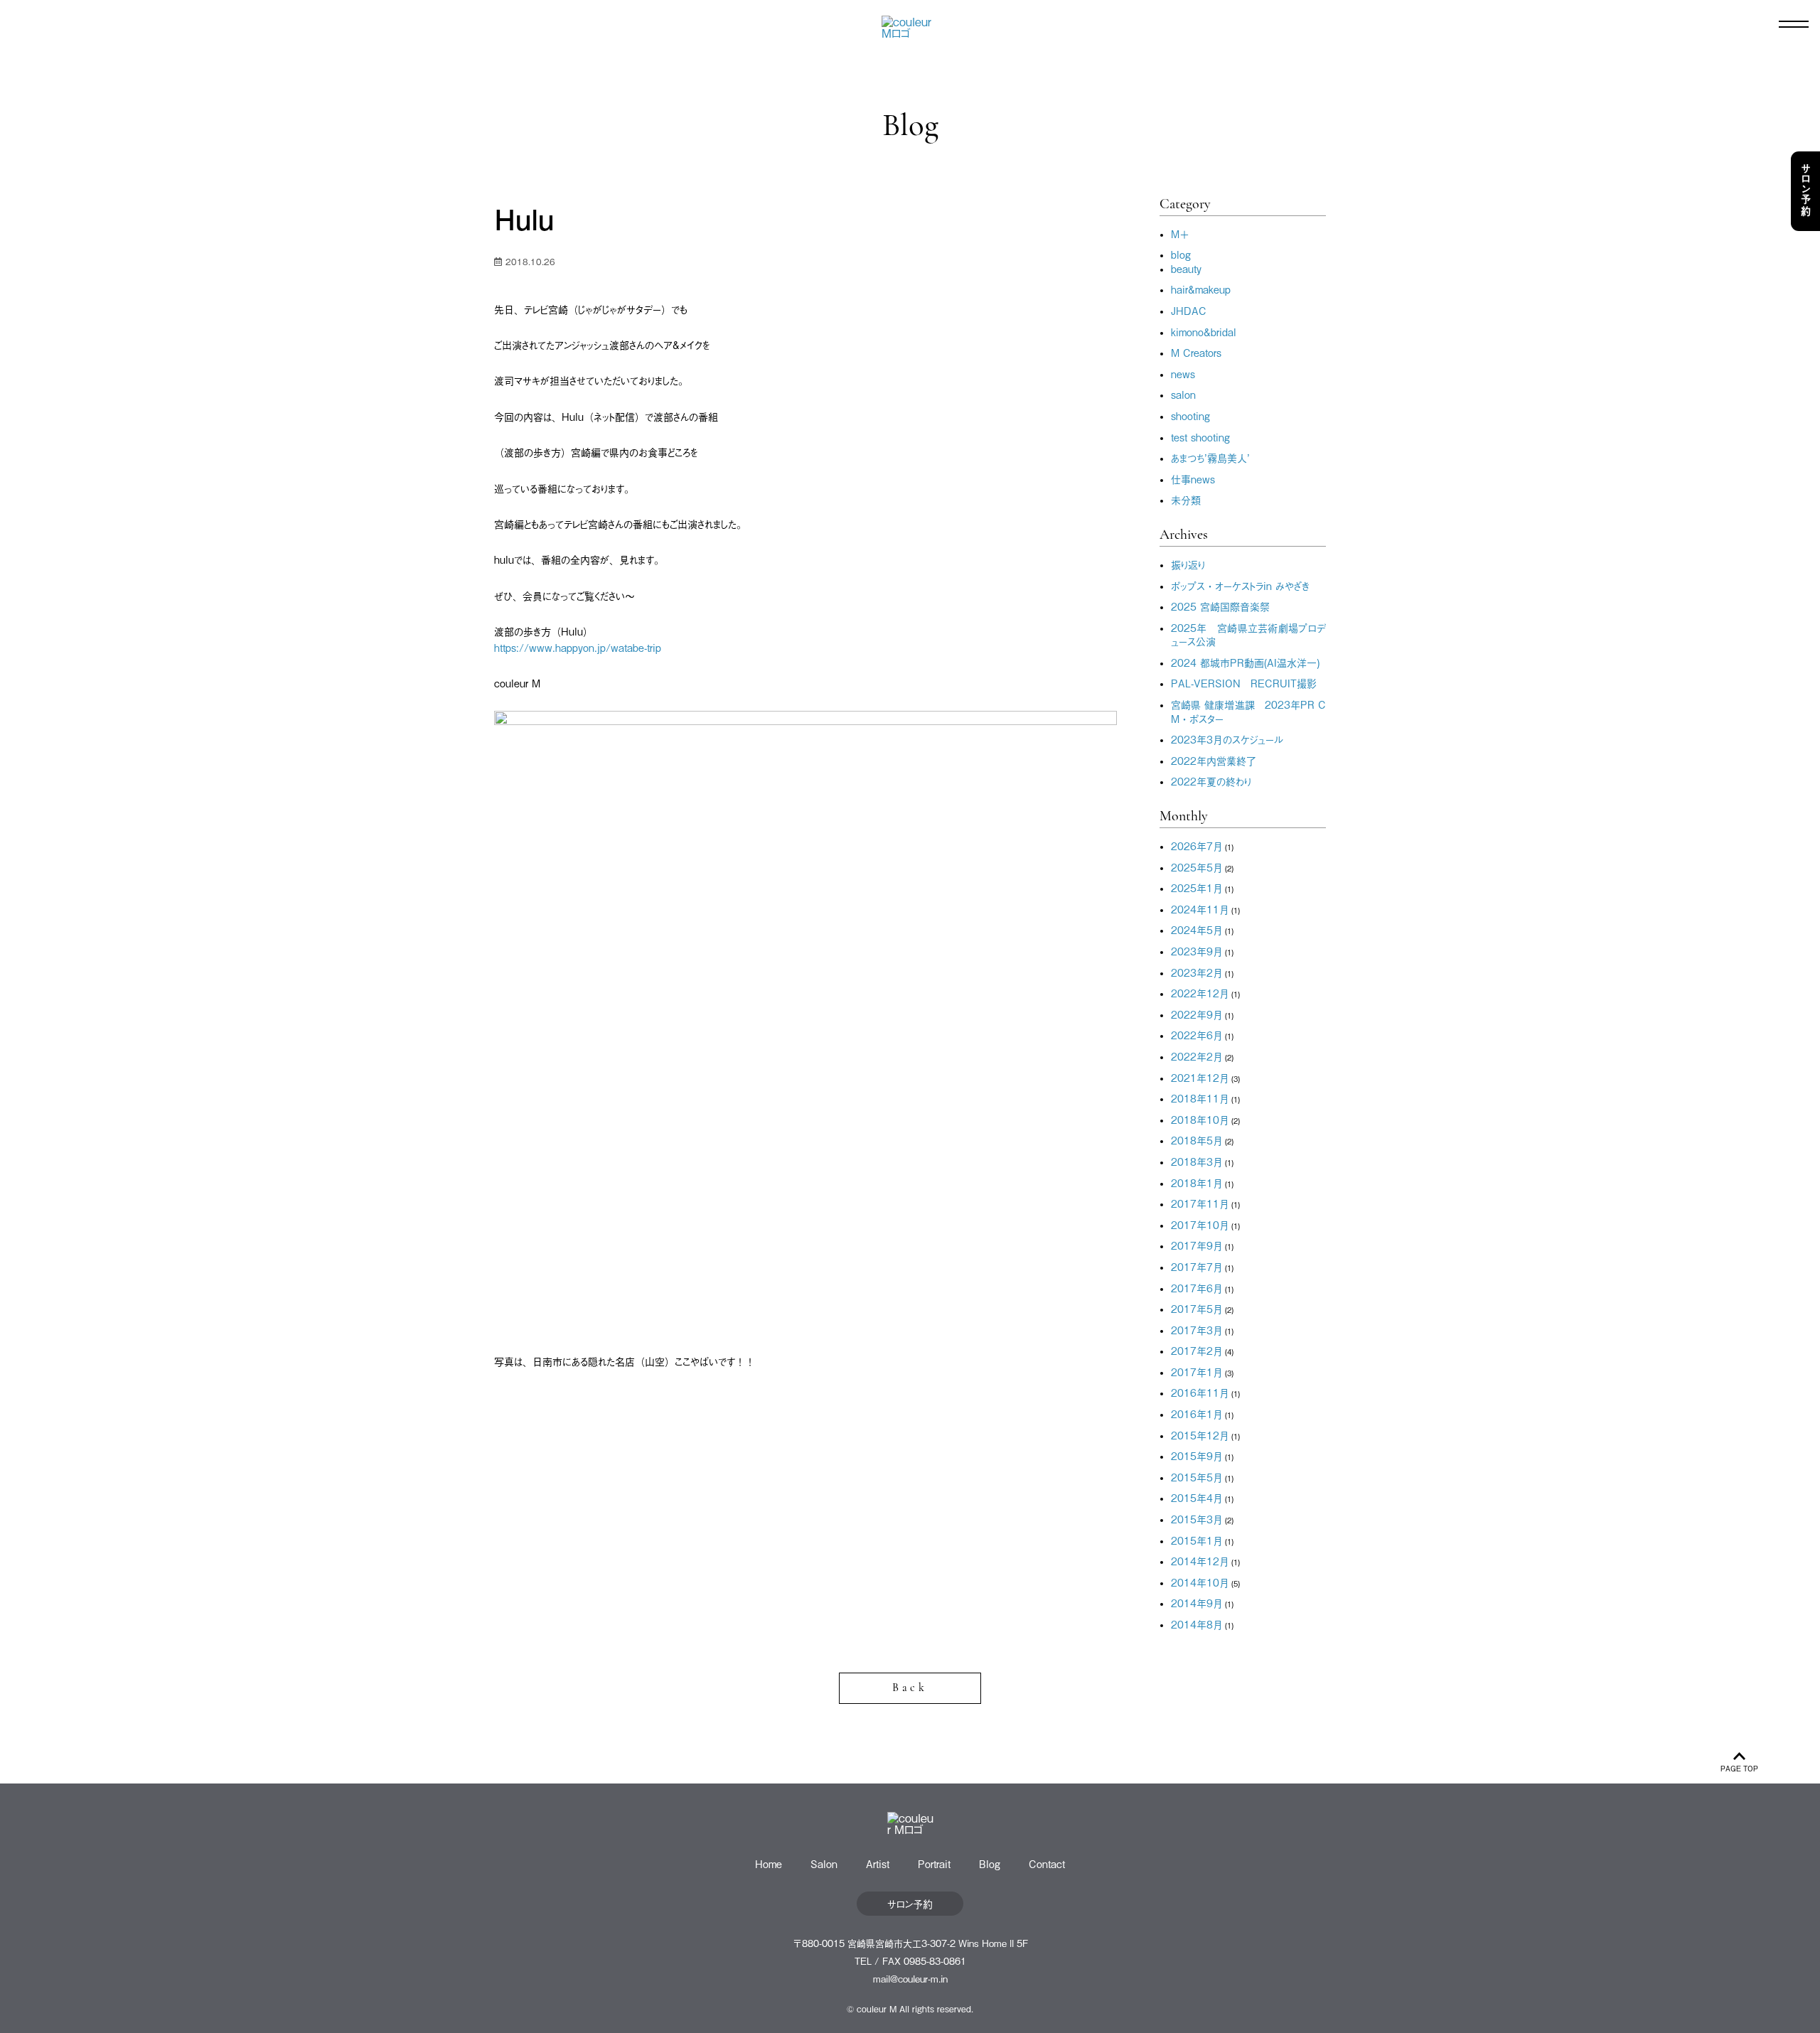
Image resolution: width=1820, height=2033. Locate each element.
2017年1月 (1197, 1372)
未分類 (1186, 499)
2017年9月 (1197, 1245)
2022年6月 (1197, 1035)
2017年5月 (1197, 1308)
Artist (878, 1863)
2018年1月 (1197, 1182)
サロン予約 (1806, 191)
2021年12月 (1200, 1077)
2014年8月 (1197, 1624)
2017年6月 (1197, 1288)
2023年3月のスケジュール (1227, 739)
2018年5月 (1197, 1140)
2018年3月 (1197, 1161)
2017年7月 (1197, 1266)
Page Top (1739, 1768)
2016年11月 (1200, 1392)
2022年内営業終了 (1214, 760)
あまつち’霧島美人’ (1210, 457)
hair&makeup (1201, 289)
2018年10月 (1200, 1119)
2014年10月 (1200, 1582)
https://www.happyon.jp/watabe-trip (578, 647)
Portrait (934, 1863)
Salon (824, 1863)
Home (769, 1863)
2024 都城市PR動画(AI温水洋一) (1245, 662)
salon (1183, 394)
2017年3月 (1197, 1330)
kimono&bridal (1204, 332)
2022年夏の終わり (1211, 781)
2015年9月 (1197, 1455)
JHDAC (1189, 310)
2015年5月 (1197, 1477)
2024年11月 (1200, 909)
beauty (1186, 268)
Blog (990, 1863)
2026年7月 (1197, 846)
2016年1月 (1197, 1414)
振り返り (1188, 564)
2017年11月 (1200, 1203)
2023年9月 (1197, 951)
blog (1181, 254)
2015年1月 (1197, 1540)
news (1183, 374)
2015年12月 (1200, 1435)
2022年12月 (1200, 993)
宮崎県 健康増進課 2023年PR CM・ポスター (1248, 711)
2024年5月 (1197, 929)
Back (910, 1688)
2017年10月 (1200, 1224)
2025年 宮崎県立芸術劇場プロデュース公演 (1248, 634)
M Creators (1196, 352)
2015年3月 (1197, 1519)
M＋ (1180, 234)
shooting (1190, 415)
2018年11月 (1200, 1098)
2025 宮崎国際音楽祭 (1220, 606)
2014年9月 (1197, 1603)
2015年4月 (1197, 1497)
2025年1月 (1197, 887)
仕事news (1193, 479)
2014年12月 (1200, 1561)
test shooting (1200, 437)
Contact (1047, 1863)
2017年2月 (1197, 1350)
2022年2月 (1197, 1056)
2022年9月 (1197, 1014)
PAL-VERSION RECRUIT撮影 (1244, 683)
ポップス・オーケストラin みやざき (1240, 585)
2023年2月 (1197, 972)
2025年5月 (1197, 867)
